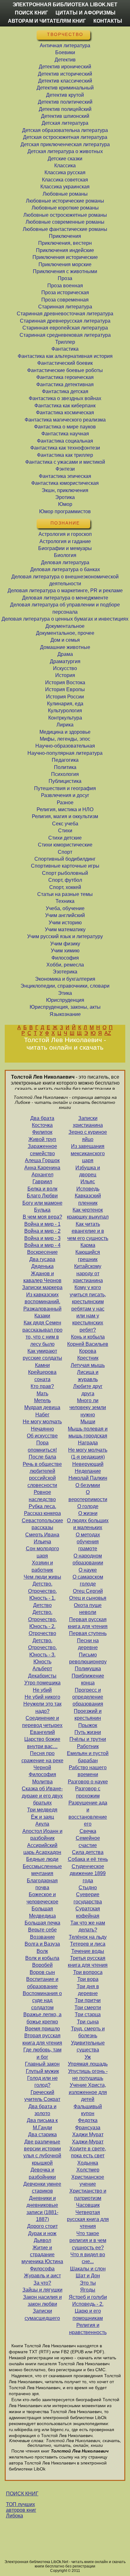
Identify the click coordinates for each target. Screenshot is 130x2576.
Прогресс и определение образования (88, 1697)
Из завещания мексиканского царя (88, 1153)
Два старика (42, 2134)
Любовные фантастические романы (65, 229)
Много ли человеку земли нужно (88, 1408)
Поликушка (88, 1669)
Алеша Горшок (42, 1160)
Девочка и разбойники (42, 2173)
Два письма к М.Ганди (42, 2124)
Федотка (88, 2120)
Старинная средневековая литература (65, 335)
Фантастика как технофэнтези (65, 448)
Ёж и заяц (42, 1817)
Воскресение (42, 1252)
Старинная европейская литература (65, 328)
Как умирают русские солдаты (42, 1354)
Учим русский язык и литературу (65, 936)
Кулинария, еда (65, 704)
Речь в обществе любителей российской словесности (42, 1475)
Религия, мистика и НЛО (65, 809)
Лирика (65, 725)
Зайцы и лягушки (42, 2290)
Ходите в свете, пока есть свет (88, 2152)
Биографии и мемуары (65, 548)
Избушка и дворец (88, 1171)
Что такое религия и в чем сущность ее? (88, 2240)
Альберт (42, 1669)
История (65, 675)
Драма (65, 654)
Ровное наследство (42, 1496)
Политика (65, 767)
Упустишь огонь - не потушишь (88, 2075)
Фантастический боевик (65, 363)
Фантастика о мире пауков (65, 427)
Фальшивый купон (88, 2110)
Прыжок (88, 1725)
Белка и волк (42, 1189)
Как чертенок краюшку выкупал (88, 1213)
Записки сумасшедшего (42, 2314)
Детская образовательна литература (65, 130)
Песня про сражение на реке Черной (42, 1760)
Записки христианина (88, 1122)
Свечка (88, 1831)
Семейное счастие (88, 1842)
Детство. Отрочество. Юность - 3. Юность (42, 1651)
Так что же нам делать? (88, 1926)
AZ (108, 1033)
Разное (65, 803)
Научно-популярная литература (65, 753)
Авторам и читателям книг (47, 21)
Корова (88, 1351)
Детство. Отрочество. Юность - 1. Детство (42, 1594)
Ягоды (88, 2290)
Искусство (65, 668)
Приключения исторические (65, 257)
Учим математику (65, 929)
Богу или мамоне (42, 1203)
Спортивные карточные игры (65, 866)
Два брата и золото (42, 2110)
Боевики (65, 52)
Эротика (65, 497)
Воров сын (42, 1972)
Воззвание (42, 1937)
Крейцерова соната (42, 1376)
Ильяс (88, 1182)
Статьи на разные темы (65, 894)
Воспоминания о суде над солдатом (42, 2000)
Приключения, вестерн (65, 243)
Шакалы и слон (88, 2269)
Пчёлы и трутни (88, 1739)
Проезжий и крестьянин (88, 1715)
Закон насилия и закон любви (42, 2301)
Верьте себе (42, 1930)
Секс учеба (65, 824)
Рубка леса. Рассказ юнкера (42, 1510)
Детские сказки (65, 159)
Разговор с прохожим (88, 1792)
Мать (42, 1394)
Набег (42, 1415)
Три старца (88, 2014)
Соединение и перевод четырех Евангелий (42, 1725)
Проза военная (65, 286)
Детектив (65, 60)
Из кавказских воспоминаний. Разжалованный (42, 1302)
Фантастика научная (65, 434)
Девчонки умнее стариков (42, 2187)
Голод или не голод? (42, 2082)
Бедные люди (42, 1859)
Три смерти (88, 2008)
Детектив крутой (65, 95)
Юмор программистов (65, 511)
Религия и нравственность (88, 2329)
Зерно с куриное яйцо (88, 1136)
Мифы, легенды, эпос (65, 739)
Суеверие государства (88, 1898)
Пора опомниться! (42, 1446)
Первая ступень (88, 1633)
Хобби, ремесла (65, 965)
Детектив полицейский (65, 109)
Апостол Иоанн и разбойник (42, 1835)
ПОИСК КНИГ (22, 2494)
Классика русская (65, 172)
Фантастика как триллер (65, 455)
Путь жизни (88, 1732)
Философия (65, 958)
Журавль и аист (42, 2276)
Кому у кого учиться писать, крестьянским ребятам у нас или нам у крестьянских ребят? (88, 1308)
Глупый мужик (42, 2071)
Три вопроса (88, 1972)
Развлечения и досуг (65, 795)
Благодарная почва (42, 1884)
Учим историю (65, 923)
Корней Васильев (88, 1344)
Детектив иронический (65, 67)
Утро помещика (42, 1683)
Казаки (42, 1316)
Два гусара (42, 1259)
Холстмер (88, 2170)
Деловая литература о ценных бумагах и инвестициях (65, 619)
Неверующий (88, 1464)
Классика (65, 166)
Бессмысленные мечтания (42, 1870)
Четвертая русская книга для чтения (88, 2219)
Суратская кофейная (88, 1912)
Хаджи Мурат (88, 2134)
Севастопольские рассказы (42, 1524)
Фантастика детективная (65, 384)
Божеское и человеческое (42, 1898)
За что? (42, 2283)
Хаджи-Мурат (88, 2142)
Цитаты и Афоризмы (86, 13)
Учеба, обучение (65, 908)
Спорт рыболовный (65, 873)
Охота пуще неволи (88, 1609)
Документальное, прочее (65, 633)
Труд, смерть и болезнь (88, 2032)
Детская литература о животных (65, 151)
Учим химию (65, 951)
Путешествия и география (65, 788)
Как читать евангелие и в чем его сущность (88, 1231)
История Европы (65, 689)
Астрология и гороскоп (65, 534)
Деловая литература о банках (65, 569)
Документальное (65, 626)
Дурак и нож (42, 2233)
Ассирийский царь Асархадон (42, 1849)
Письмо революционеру (88, 1658)
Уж (88, 2057)
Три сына (88, 2022)
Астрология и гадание (65, 541)
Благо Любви (42, 1196)
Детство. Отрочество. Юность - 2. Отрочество (42, 1623)
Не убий (42, 1690)
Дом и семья (65, 640)
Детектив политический (65, 102)
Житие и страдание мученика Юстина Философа (42, 2258)
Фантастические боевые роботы (65, 370)
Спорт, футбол (65, 880)
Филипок (42, 1132)
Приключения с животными (65, 271)
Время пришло (42, 2029)
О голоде (88, 1506)
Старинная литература (65, 307)
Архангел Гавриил (42, 1178)
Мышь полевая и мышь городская (88, 1432)
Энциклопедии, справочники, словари (65, 986)
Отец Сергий (88, 1591)
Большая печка (42, 1923)
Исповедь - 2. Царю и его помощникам (88, 2311)
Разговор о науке (88, 1782)
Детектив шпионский (65, 116)
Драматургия (65, 661)
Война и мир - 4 (42, 1245)
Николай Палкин (88, 1478)
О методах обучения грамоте (88, 1542)
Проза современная (65, 300)
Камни (42, 1365)
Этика (65, 993)
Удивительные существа (88, 2046)
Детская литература (65, 123)
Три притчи (88, 2000)
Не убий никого (42, 1697)
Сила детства (88, 1852)
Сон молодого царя (42, 1552)
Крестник (88, 1358)
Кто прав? (42, 1386)
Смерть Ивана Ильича (42, 1538)
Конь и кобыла (88, 1337)
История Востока (65, 683)
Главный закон (42, 2064)
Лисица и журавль (88, 1376)
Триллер (65, 342)
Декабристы (42, 1676)
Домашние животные (65, 647)
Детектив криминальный (65, 88)
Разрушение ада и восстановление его (88, 1813)
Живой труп (42, 1139)
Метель (42, 1400)
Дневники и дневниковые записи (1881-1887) (42, 2209)
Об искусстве (42, 1436)
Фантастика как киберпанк (65, 406)
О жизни (88, 1513)
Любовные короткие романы (65, 208)
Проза (65, 278)
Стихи (65, 831)
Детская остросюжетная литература (65, 137)
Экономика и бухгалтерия (65, 979)
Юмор (65, 504)
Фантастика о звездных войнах (65, 398)
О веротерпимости (88, 1496)
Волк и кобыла (42, 1958)
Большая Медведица (42, 1912)
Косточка (42, 1125)
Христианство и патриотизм (88, 2194)
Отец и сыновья (88, 1598)
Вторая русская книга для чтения (42, 2039)
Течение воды (88, 1951)
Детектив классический (65, 81)
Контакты (108, 21)
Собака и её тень (88, 1859)
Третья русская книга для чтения (88, 1962)
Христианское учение (88, 2180)
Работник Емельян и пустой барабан (88, 1753)
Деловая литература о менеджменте (65, 598)
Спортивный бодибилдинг (65, 859)
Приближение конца (88, 1679)
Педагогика (65, 760)
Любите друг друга (88, 1390)
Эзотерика (65, 972)
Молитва (42, 1782)
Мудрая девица (42, 1407)
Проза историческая (65, 293)
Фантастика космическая (65, 413)
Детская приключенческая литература (65, 144)
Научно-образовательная (65, 746)
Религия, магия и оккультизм (65, 816)
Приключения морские (65, 264)
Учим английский (65, 915)
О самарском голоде (88, 1580)
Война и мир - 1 (42, 1224)
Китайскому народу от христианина (88, 1273)
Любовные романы (65, 194)
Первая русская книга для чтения (88, 1623)
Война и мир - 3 (42, 1238)
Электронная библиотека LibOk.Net (65, 5)
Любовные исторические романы (65, 201)
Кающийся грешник (88, 1256)
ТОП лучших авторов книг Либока (21, 2510)
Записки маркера (42, 1287)
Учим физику (65, 944)
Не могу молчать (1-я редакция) (88, 1453)
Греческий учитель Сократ (42, 2096)
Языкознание (65, 1014)
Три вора (88, 1979)
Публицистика (65, 781)
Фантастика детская (65, 391)
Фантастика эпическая (65, 476)
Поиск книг (31, 13)
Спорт (65, 852)
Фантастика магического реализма (65, 420)
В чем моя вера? (42, 1217)
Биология (65, 555)
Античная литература (65, 46)
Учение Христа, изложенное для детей (88, 2092)
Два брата (42, 1118)
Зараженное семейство (42, 1150)
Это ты (88, 2283)
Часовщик (88, 2205)
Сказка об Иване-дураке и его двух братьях (42, 1796)
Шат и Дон (88, 2276)
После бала (42, 1457)
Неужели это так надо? (42, 1707)
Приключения (65, 236)
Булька (42, 1210)
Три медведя (42, 1810)
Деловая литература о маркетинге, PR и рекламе (65, 591)
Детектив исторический (65, 74)
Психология (65, 774)
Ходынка (88, 2163)
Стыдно (88, 1888)
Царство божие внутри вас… (42, 1743)
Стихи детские (65, 838)
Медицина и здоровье (65, 732)
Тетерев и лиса (88, 1944)
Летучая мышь (88, 1365)
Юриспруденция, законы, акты (65, 1007)
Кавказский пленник (88, 1199)
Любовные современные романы (65, 222)
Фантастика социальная (65, 441)
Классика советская (65, 180)
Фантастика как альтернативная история (65, 356)
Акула (42, 1824)
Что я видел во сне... (88, 2258)
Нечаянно (42, 1429)
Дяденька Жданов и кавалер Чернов (42, 1273)
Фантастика (65, 349)
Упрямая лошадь (88, 2064)
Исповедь (88, 1189)
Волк (42, 1951)
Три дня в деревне (88, 1990)
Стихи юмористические (65, 845)
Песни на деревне (88, 1644)
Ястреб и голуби (88, 2297)
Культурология (65, 711)
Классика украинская (65, 187)
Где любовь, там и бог (42, 2053)
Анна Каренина (42, 1168)
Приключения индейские (65, 250)
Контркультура (65, 718)
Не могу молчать (42, 1422)
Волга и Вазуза (42, 1944)
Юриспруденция (65, 1000)
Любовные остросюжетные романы (65, 215)
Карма (88, 1245)
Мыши (88, 1422)
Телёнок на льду (88, 1937)
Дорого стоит (42, 2226)
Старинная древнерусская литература (65, 321)
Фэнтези (65, 469)
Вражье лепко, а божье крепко (42, 2018)
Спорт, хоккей (65, 887)
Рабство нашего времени (88, 1771)
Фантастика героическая (65, 377)
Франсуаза (88, 2128)
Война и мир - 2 (42, 1231)
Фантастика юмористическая (65, 483)
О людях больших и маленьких (88, 1524)
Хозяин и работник (42, 1566)
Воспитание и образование (42, 1983)
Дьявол (42, 2240)
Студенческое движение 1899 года (88, 1873)
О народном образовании (88, 1559)
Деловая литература (65, 562)
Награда (88, 1443)
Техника (65, 901)
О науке (88, 1570)
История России (65, 697)
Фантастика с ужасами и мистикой (65, 462)
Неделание (88, 1471)
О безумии (88, 1485)
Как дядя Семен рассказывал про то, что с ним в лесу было (42, 1333)
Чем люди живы (42, 1577)
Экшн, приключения (65, 490)
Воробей (42, 1965)
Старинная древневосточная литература (65, 314)
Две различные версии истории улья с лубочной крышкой (42, 2152)
